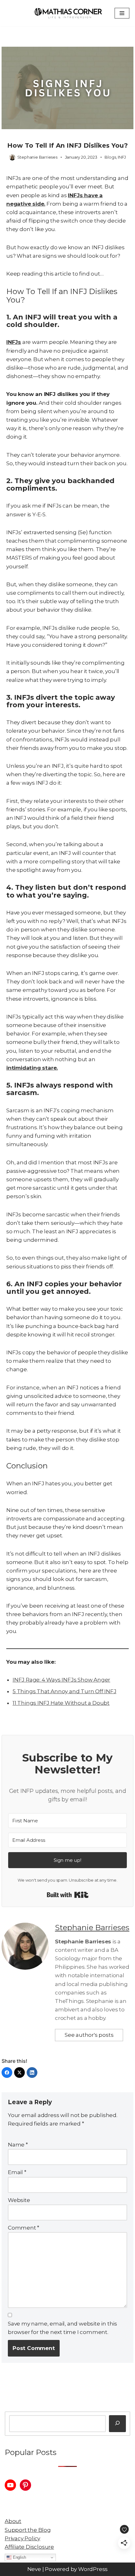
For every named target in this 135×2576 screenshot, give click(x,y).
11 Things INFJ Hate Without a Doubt (61, 1703)
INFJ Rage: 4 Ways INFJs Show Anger (61, 1680)
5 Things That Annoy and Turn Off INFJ (65, 1691)
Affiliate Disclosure (29, 2547)
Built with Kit (68, 1895)
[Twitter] (19, 2073)
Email (17, 2172)
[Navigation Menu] (122, 13)
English (19, 2557)
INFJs (14, 342)
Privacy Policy (22, 2538)
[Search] (117, 2424)
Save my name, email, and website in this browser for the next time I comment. (62, 2328)
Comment (24, 2228)
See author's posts (89, 2035)
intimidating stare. (32, 1068)
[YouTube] (10, 2485)
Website (19, 2200)
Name (18, 2145)
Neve (34, 2569)
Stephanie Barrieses (37, 157)
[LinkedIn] (32, 2073)
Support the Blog (28, 2530)
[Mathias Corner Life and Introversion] (68, 13)
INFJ (122, 157)
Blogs (110, 157)
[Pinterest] (25, 2485)
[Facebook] (7, 2073)
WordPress (93, 2569)
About (13, 2521)
